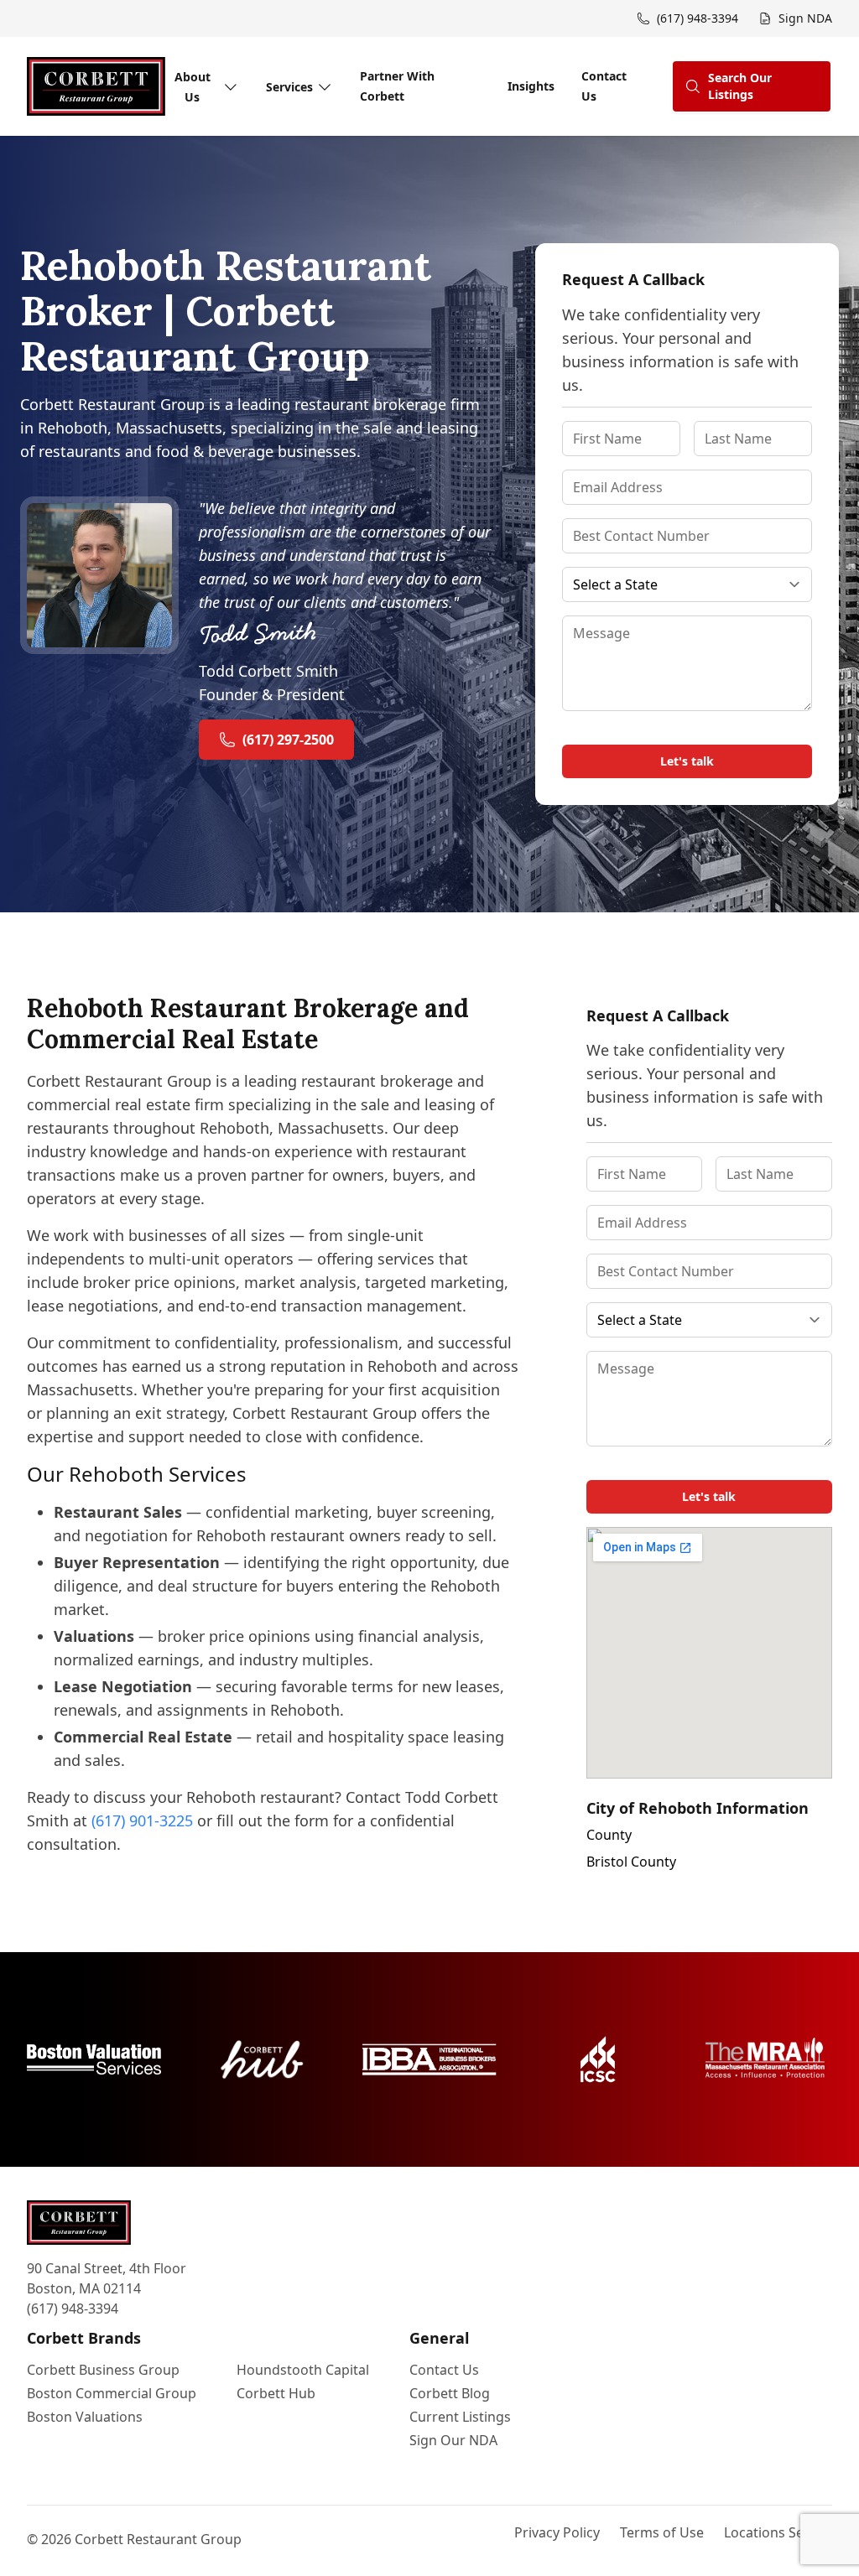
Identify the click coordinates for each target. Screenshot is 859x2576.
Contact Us (604, 86)
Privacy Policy (557, 2532)
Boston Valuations (85, 2417)
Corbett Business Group (103, 2370)
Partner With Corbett (397, 86)
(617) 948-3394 (73, 2309)
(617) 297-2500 (288, 740)
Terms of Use (662, 2532)
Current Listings (460, 2417)
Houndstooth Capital (303, 2370)
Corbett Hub (276, 2393)
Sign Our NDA (453, 2440)
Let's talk (687, 761)
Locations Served (778, 2532)
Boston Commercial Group (112, 2393)
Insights (531, 86)
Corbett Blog (450, 2393)
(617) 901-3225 (142, 1820)
